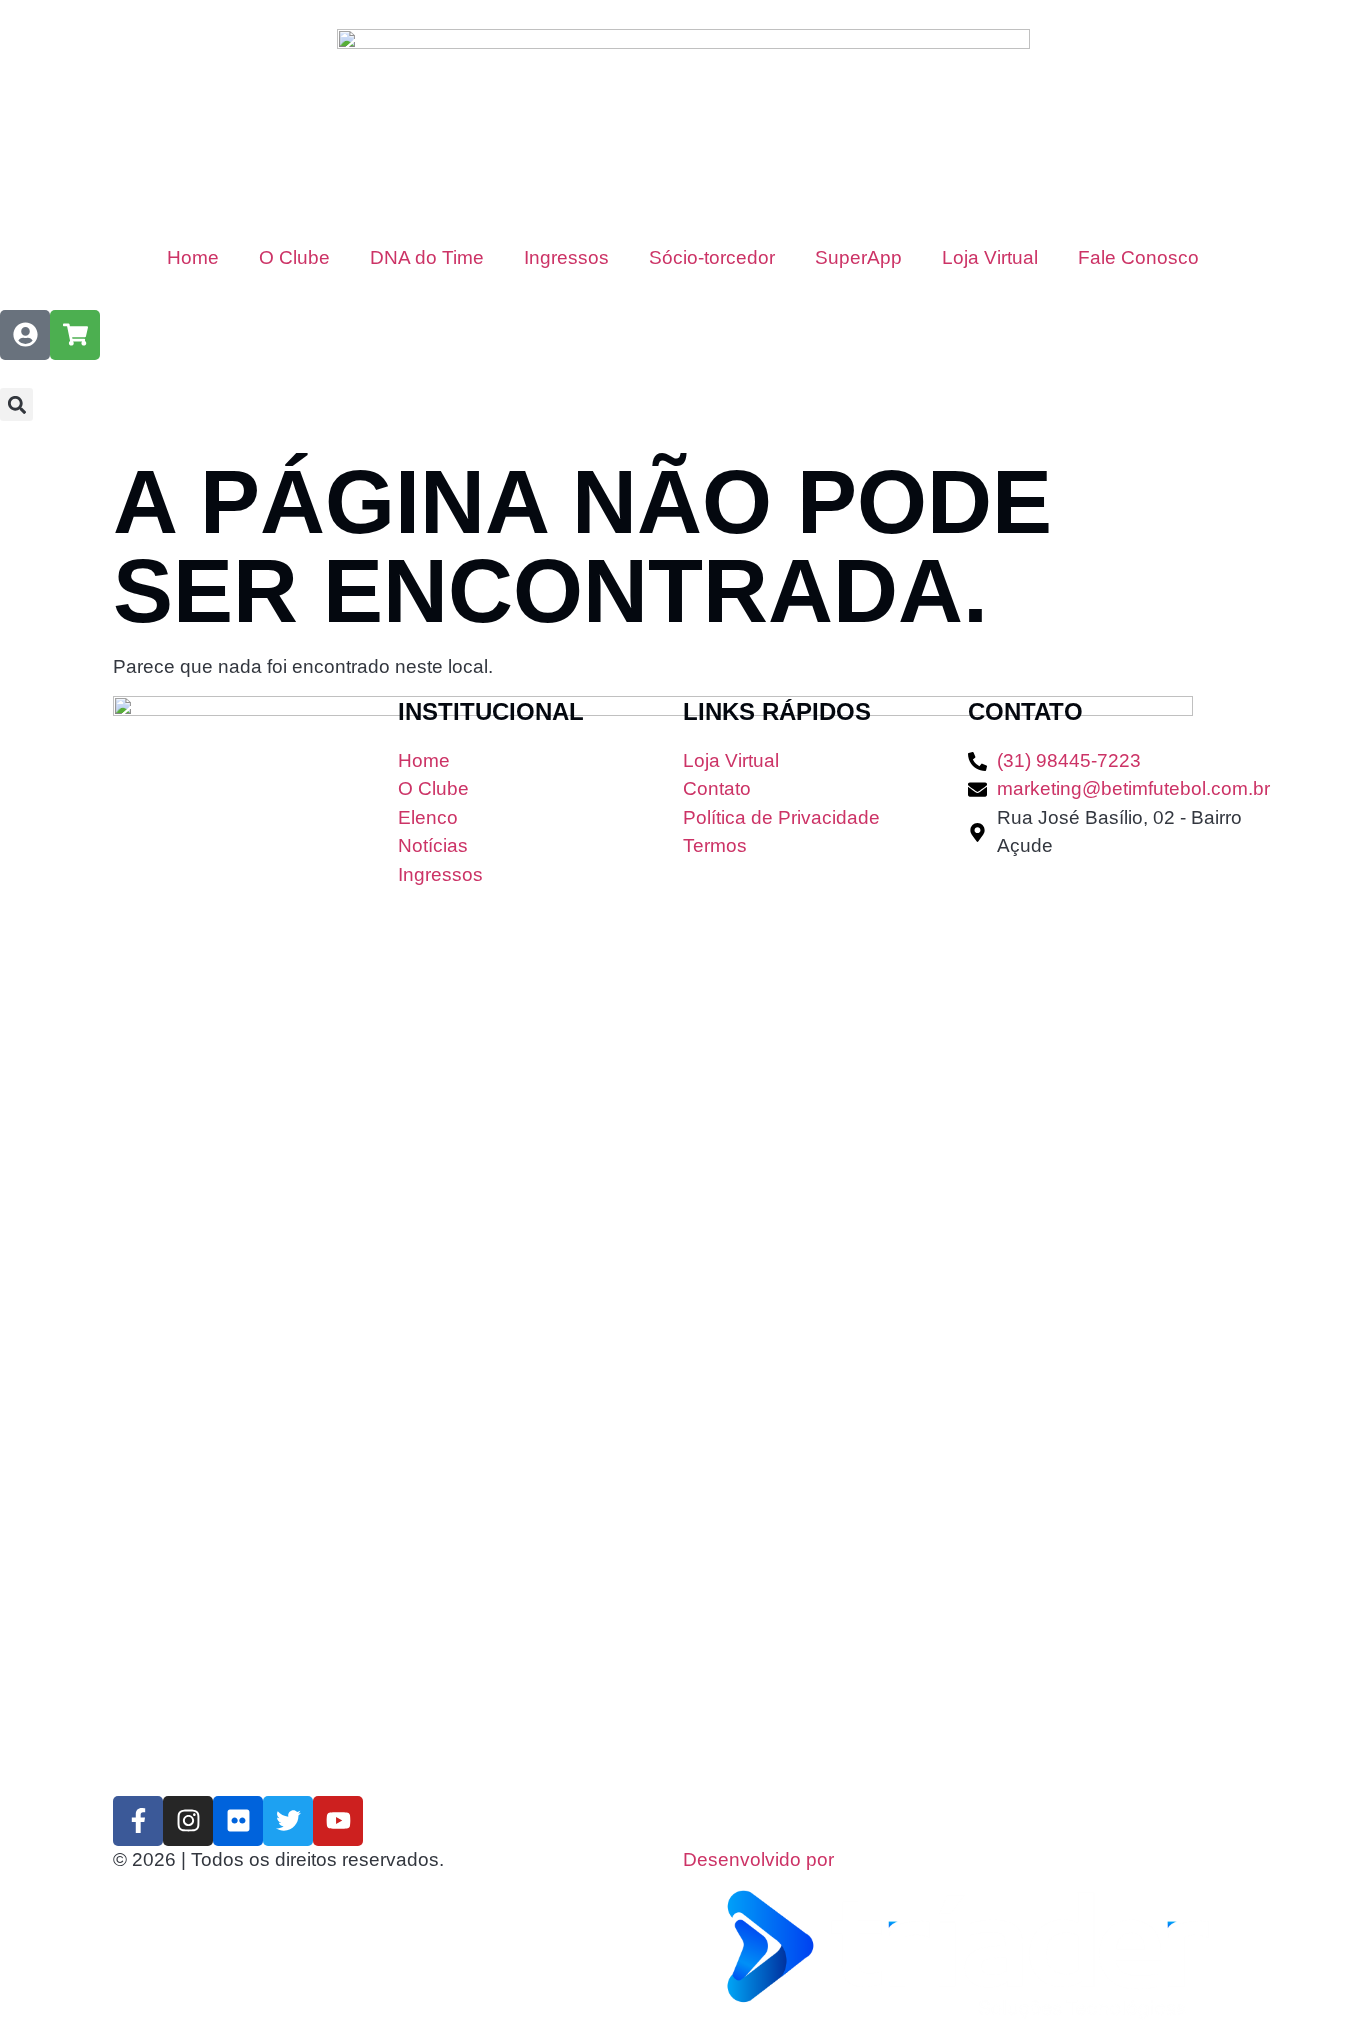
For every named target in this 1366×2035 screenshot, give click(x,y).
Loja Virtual (990, 257)
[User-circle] (25, 335)
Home (193, 257)
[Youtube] (338, 1821)
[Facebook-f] (138, 1821)
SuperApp (858, 257)
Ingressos (566, 257)
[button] (16, 404)
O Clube (294, 257)
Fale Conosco (1138, 257)
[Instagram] (188, 1821)
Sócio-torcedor (712, 257)
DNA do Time (427, 257)
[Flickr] (238, 1821)
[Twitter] (288, 1821)
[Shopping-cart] (75, 335)
